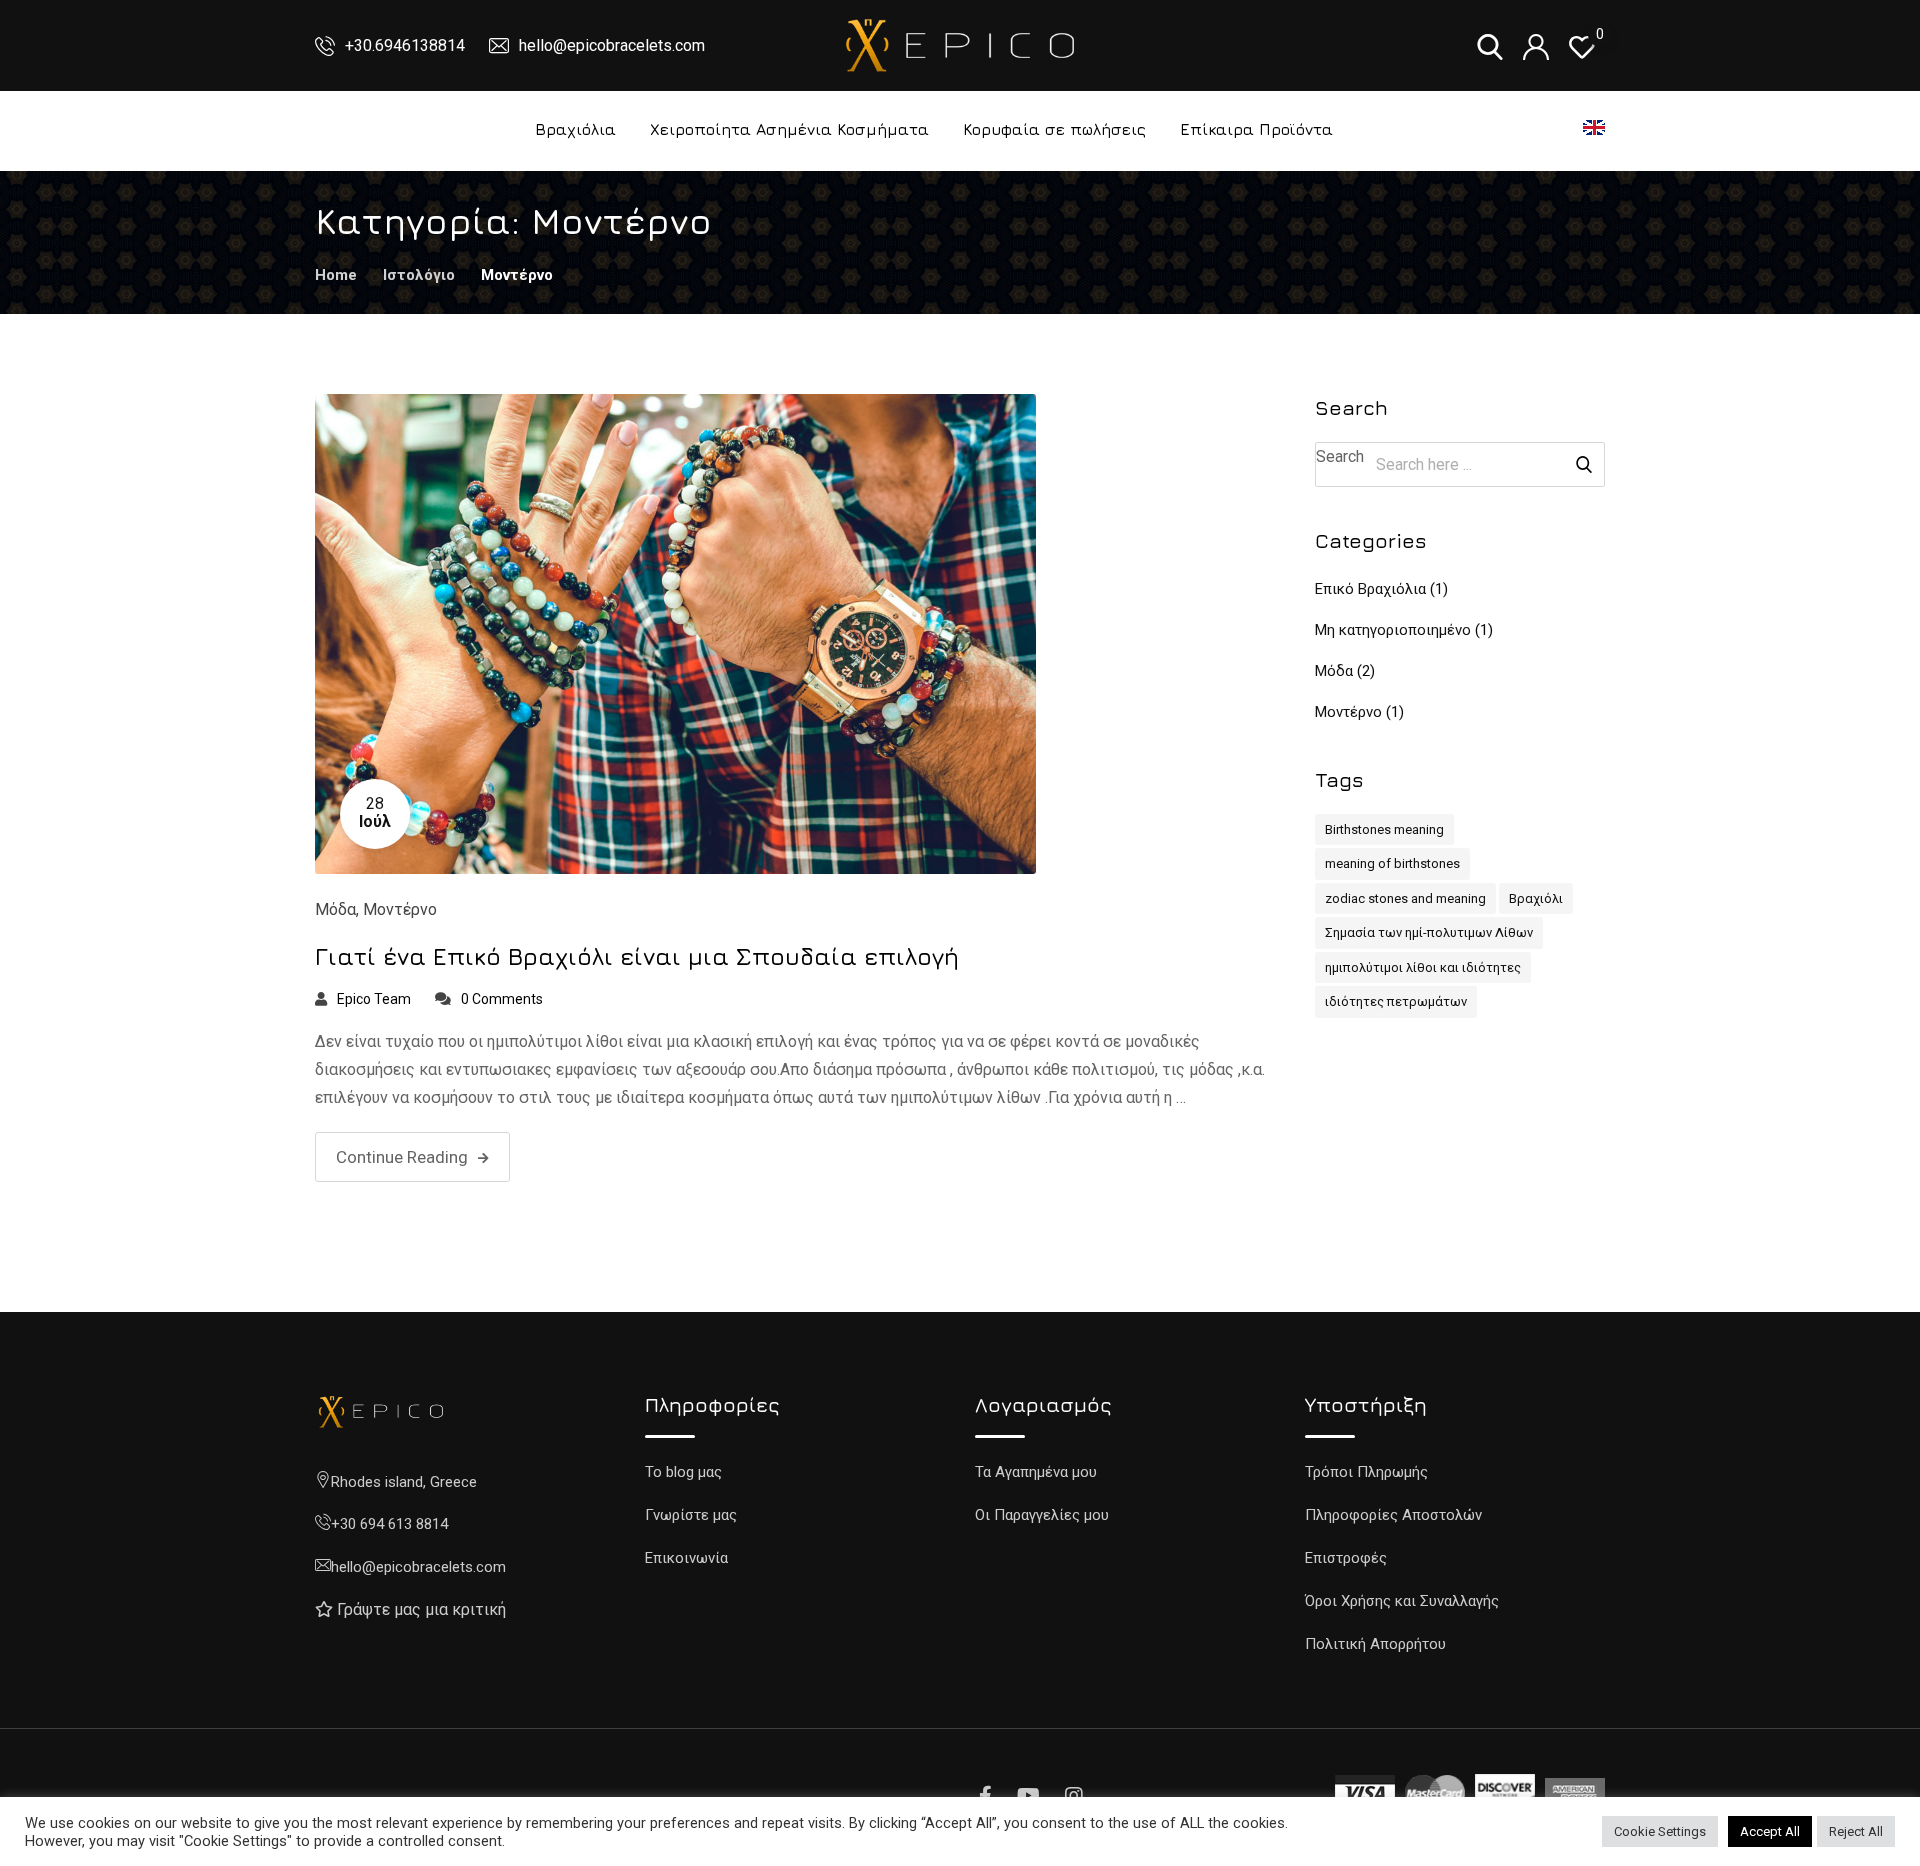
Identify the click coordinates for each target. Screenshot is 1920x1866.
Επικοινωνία (686, 1558)
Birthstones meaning (1384, 829)
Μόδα (335, 909)
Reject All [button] (1856, 1831)
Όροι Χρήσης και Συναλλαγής (1402, 1601)
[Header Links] (1582, 45)
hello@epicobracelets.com (612, 45)
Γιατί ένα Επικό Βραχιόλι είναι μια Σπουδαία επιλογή (637, 956)
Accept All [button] (1770, 1831)
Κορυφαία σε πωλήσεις (1054, 129)
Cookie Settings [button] (1660, 1831)
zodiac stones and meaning (1405, 898)
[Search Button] (1584, 464)
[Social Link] (988, 1796)
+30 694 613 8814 (389, 1524)
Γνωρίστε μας (691, 1515)
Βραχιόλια (575, 129)
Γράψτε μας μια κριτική (421, 1609)
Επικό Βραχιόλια (1370, 589)
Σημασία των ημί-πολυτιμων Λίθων (1429, 932)
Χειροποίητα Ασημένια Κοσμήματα (789, 129)
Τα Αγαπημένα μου (1036, 1472)
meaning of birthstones (1392, 863)
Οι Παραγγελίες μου (1042, 1515)
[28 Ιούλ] (675, 632)
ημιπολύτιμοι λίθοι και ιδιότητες (1423, 967)
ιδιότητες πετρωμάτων (1396, 1001)
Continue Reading (402, 1157)
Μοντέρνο (400, 909)
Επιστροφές (1346, 1558)
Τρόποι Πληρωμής (1366, 1472)
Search (1340, 456)
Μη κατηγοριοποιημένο (1393, 630)
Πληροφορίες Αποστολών (1393, 1515)
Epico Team (374, 999)
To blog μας (683, 1472)
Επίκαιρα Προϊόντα (1256, 129)
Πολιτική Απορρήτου (1375, 1644)
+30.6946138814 (407, 45)
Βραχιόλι (1536, 898)
